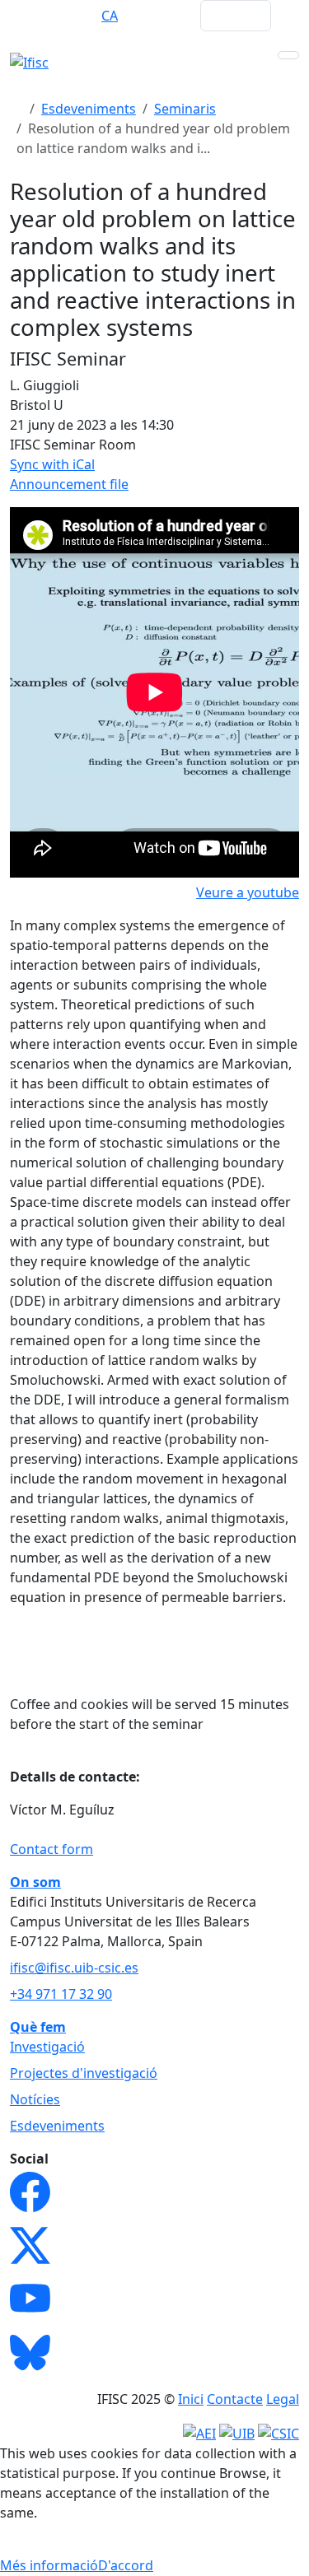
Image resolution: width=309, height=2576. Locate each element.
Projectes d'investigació (84, 2073)
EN (45, 16)
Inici (191, 2399)
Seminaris (185, 109)
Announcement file (69, 484)
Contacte (235, 2399)
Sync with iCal (52, 464)
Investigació (47, 2047)
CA (110, 16)
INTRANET (156, 16)
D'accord (126, 2565)
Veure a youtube (248, 892)
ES (77, 16)
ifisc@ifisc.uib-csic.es (74, 1968)
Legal (283, 2399)
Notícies (35, 2099)
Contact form (51, 1849)
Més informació (49, 2565)
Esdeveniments (89, 109)
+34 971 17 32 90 (61, 1994)
